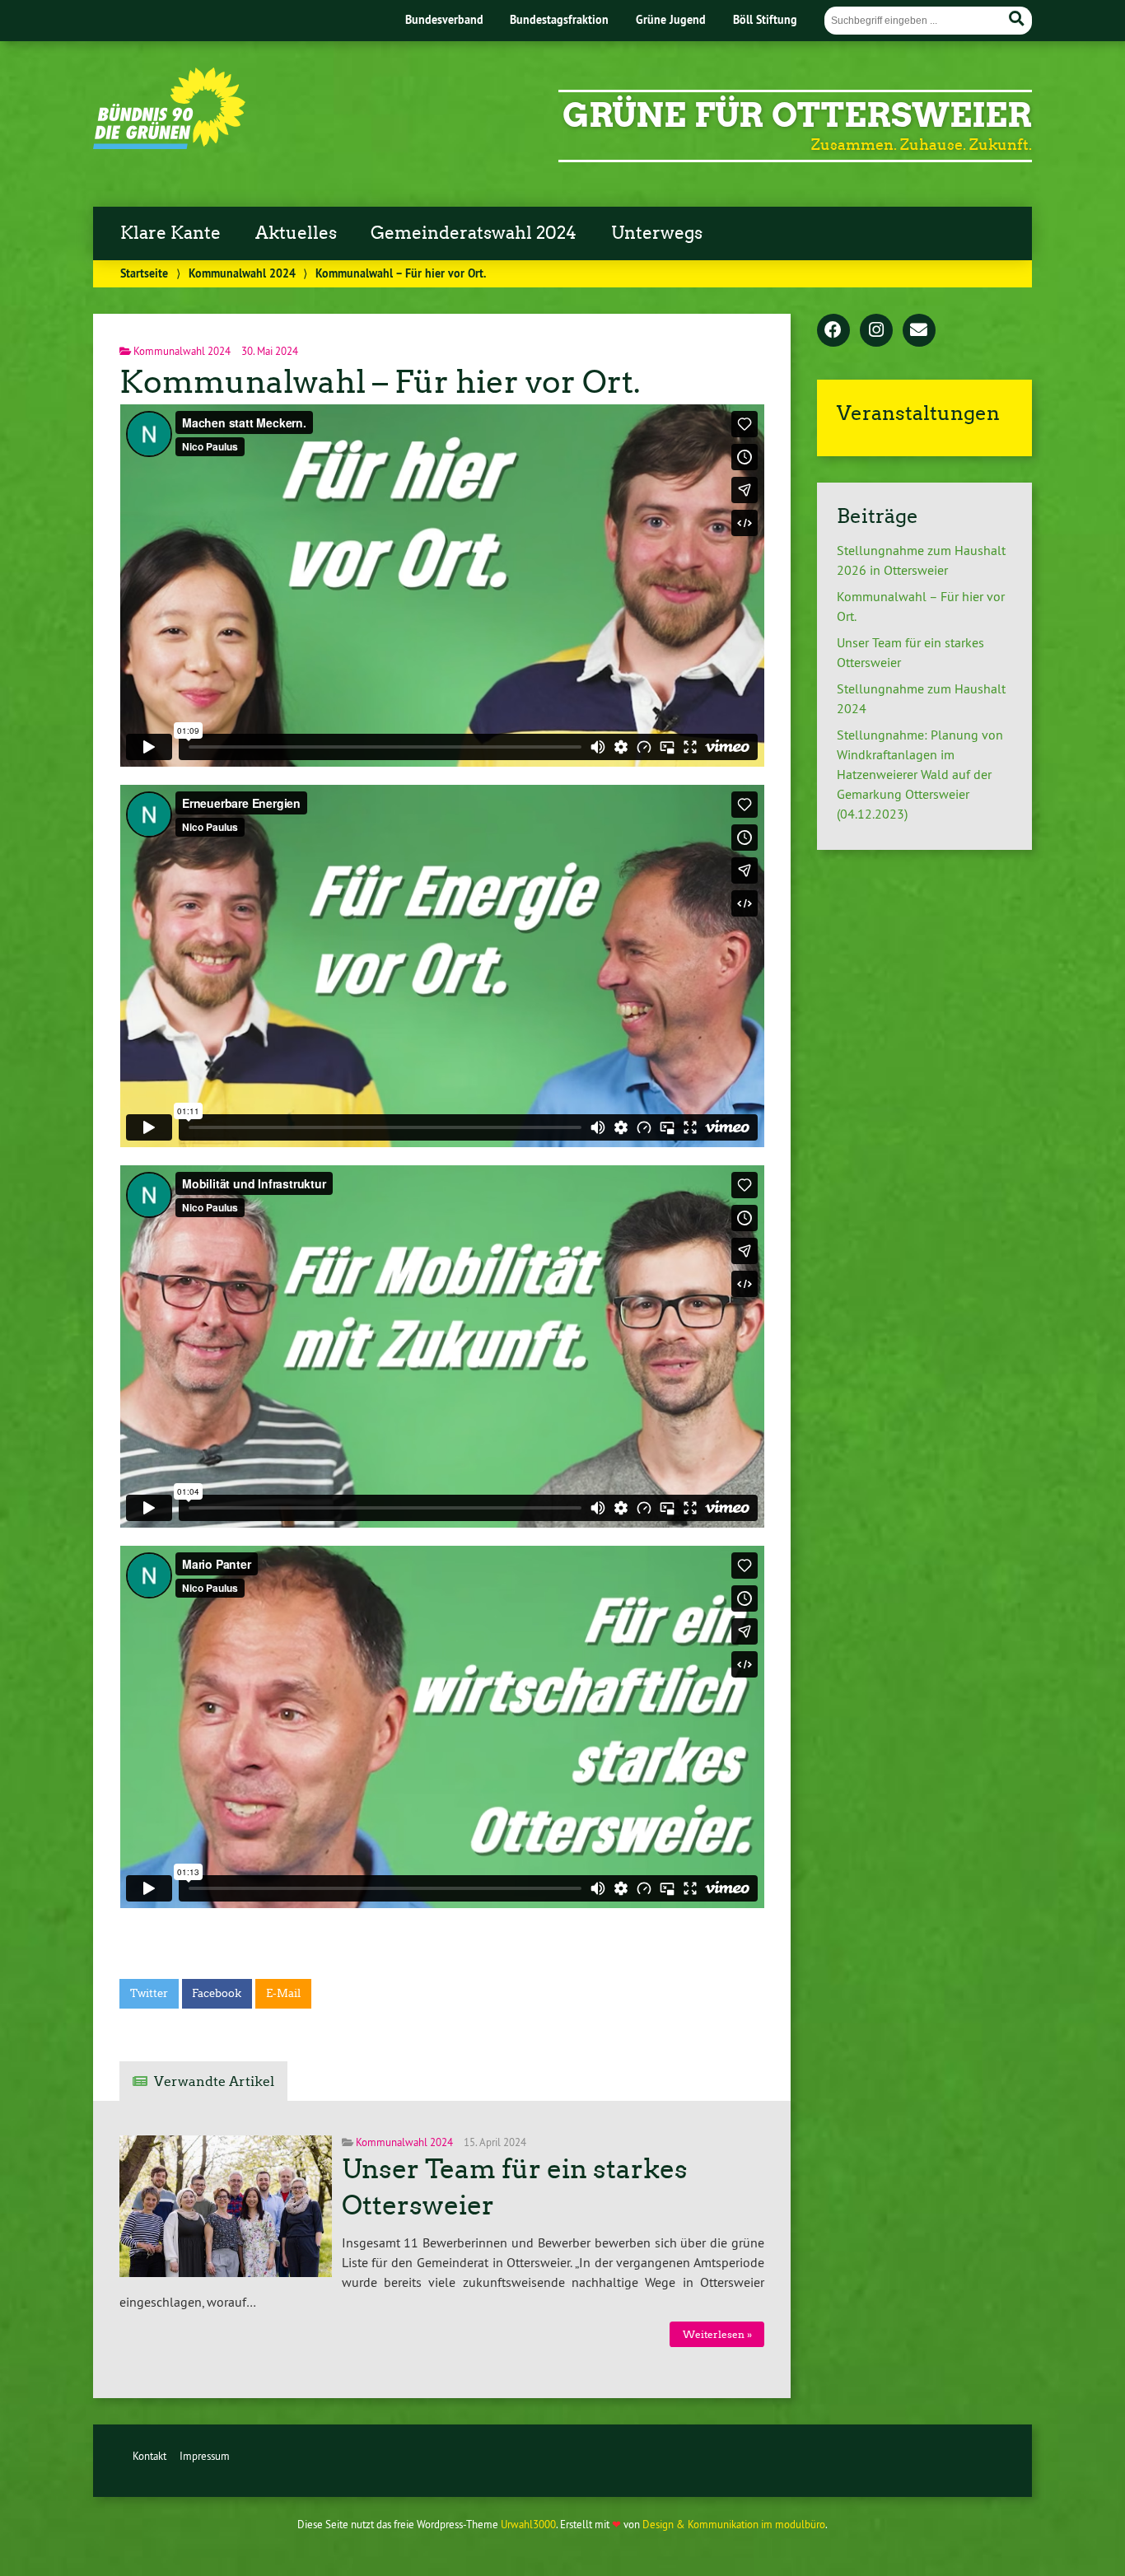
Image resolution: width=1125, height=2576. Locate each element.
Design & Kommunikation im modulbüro (734, 2524)
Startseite (144, 273)
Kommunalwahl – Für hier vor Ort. (380, 382)
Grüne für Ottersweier (797, 115)
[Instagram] (876, 331)
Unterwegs (657, 233)
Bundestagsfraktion (559, 19)
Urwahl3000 (528, 2524)
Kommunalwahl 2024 (242, 273)
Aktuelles (296, 233)
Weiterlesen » (717, 2334)
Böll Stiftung (765, 19)
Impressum (205, 2456)
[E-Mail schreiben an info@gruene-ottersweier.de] (919, 331)
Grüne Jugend (671, 19)
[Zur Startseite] (169, 144)
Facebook (217, 1993)
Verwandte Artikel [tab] (214, 2081)
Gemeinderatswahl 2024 (474, 233)
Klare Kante (170, 233)
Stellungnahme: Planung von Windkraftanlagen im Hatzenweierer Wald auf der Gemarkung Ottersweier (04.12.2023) (920, 774)
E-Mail (283, 1993)
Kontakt (149, 2456)
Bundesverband (444, 19)
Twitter (149, 1993)
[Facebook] (833, 331)
